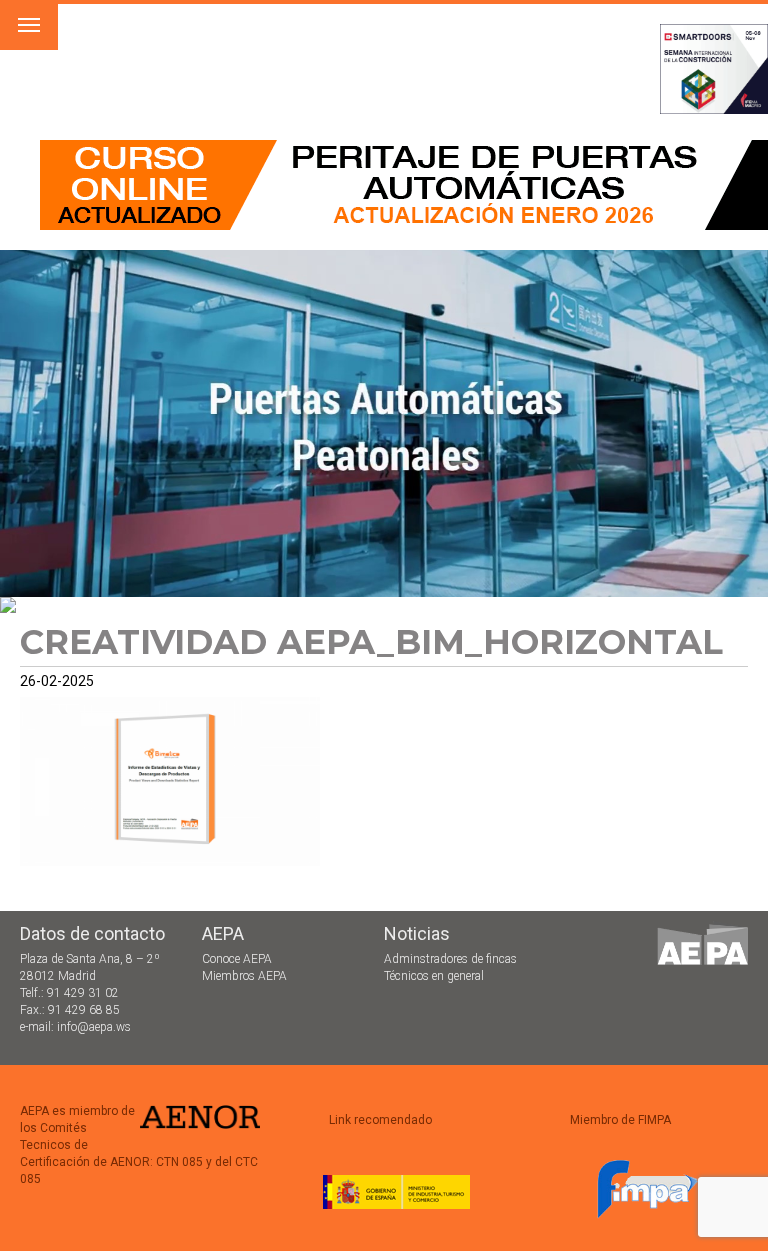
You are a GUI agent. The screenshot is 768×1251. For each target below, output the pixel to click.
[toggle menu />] (29, 25)
